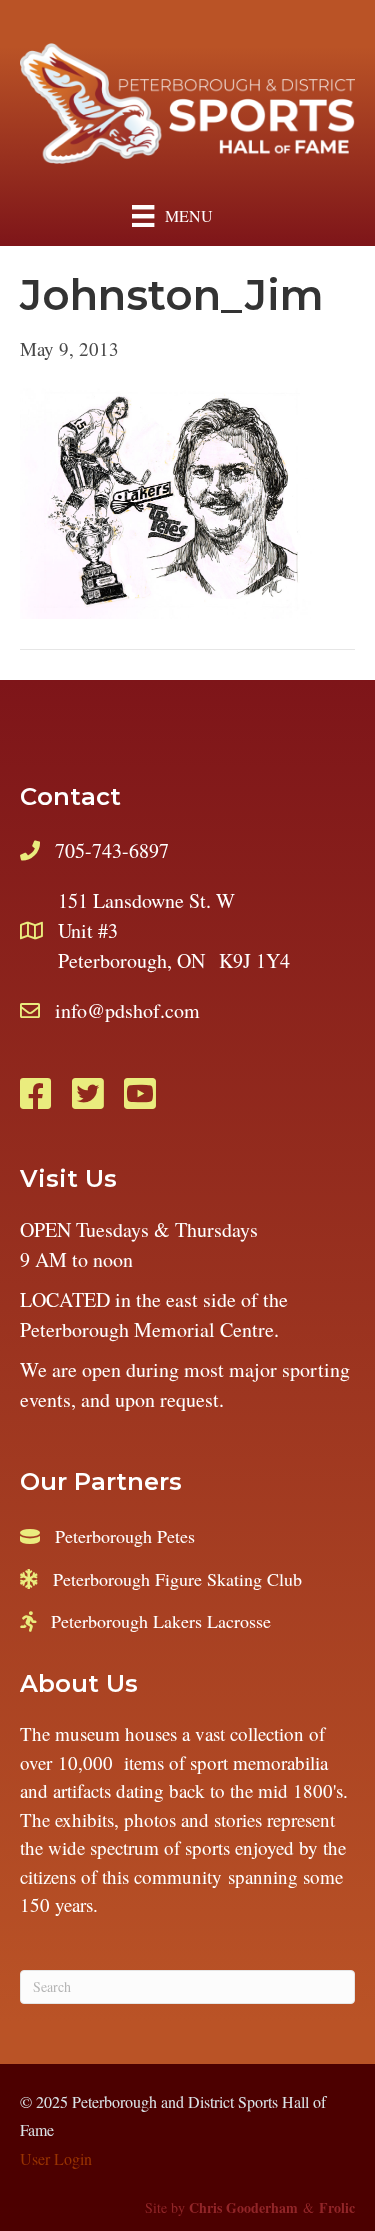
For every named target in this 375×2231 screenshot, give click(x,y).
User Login (56, 2158)
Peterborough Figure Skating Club (177, 1579)
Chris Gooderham (243, 2207)
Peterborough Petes (125, 1536)
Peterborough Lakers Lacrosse (161, 1621)
